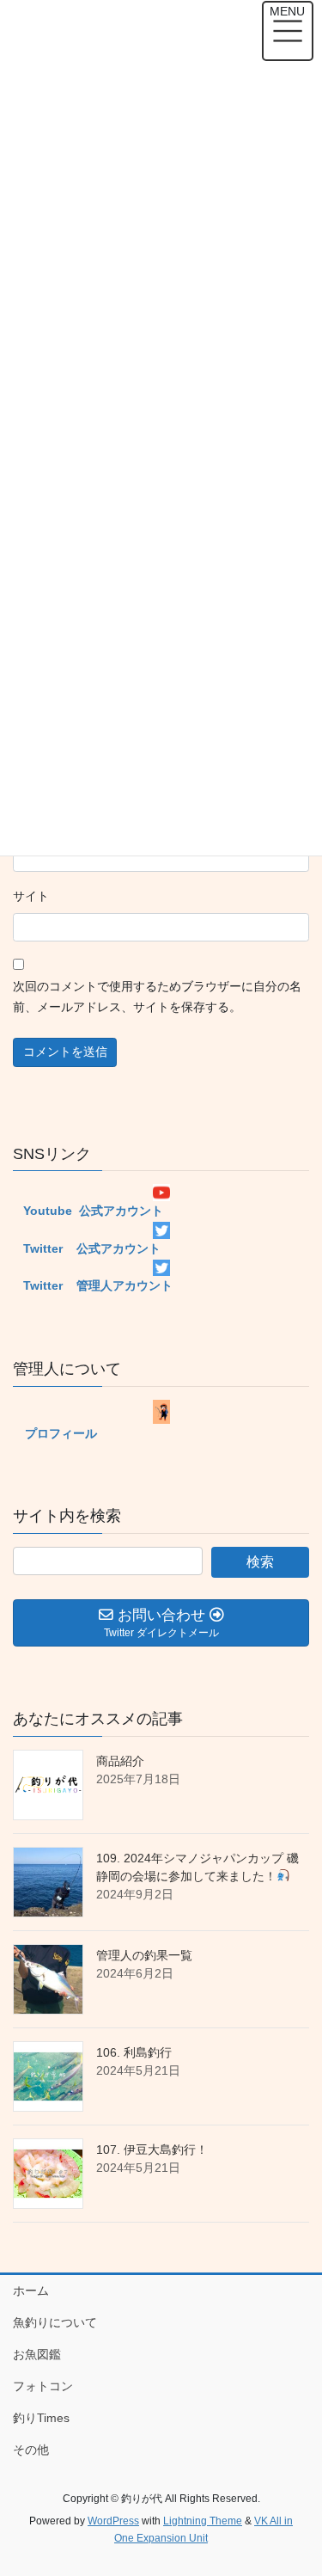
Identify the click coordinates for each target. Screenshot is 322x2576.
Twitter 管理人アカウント (93, 1285)
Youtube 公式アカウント (88, 1211)
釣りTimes (41, 2418)
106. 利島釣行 (134, 2052)
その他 (31, 2450)
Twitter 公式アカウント (87, 1248)
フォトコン (43, 2386)
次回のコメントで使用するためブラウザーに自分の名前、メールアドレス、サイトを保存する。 (157, 997)
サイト (31, 896)
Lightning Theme (203, 2521)
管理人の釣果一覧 (144, 1955)
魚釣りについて (55, 2322)
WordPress (113, 2521)
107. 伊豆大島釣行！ (152, 2150)
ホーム (31, 2291)
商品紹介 (120, 1761)
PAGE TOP (298, 2483)
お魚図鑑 (37, 2354)
